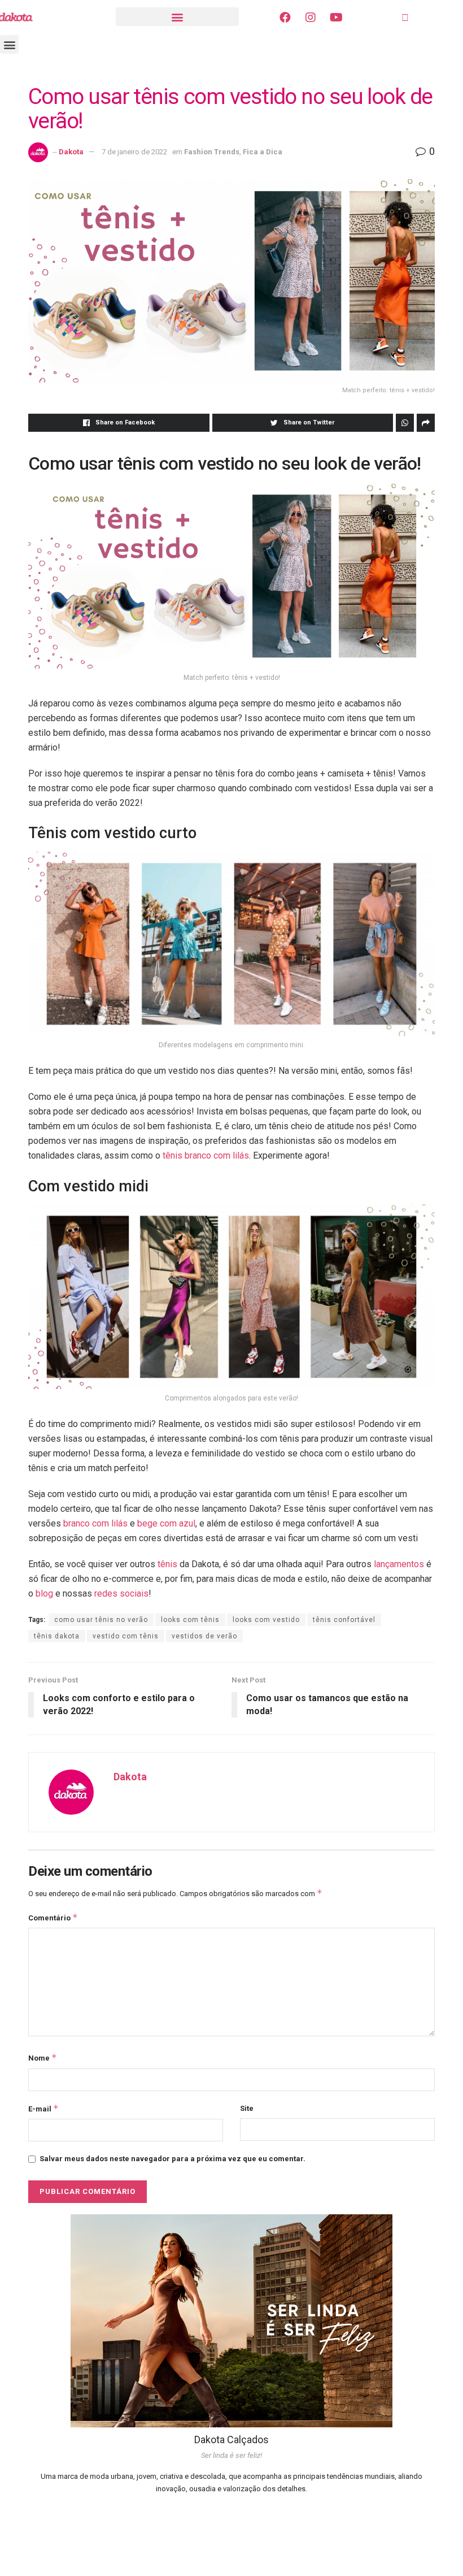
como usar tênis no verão (101, 1620)
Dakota (71, 152)
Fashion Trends (212, 152)
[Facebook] (285, 18)
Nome (43, 2057)
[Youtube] (336, 18)
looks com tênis (190, 1620)
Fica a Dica (263, 152)
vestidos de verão (204, 1636)
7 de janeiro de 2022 (134, 152)
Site (247, 2108)
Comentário (53, 1917)
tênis (167, 1564)
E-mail (43, 2108)
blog (44, 1593)
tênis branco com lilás (206, 1155)
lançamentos (399, 1564)
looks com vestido (266, 1620)
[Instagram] (311, 18)
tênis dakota (57, 1636)
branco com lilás (95, 1523)
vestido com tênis (126, 1636)
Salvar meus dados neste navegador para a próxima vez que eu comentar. (172, 2159)
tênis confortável (344, 1620)
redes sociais (121, 1593)
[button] (177, 17)
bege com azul (166, 1523)
